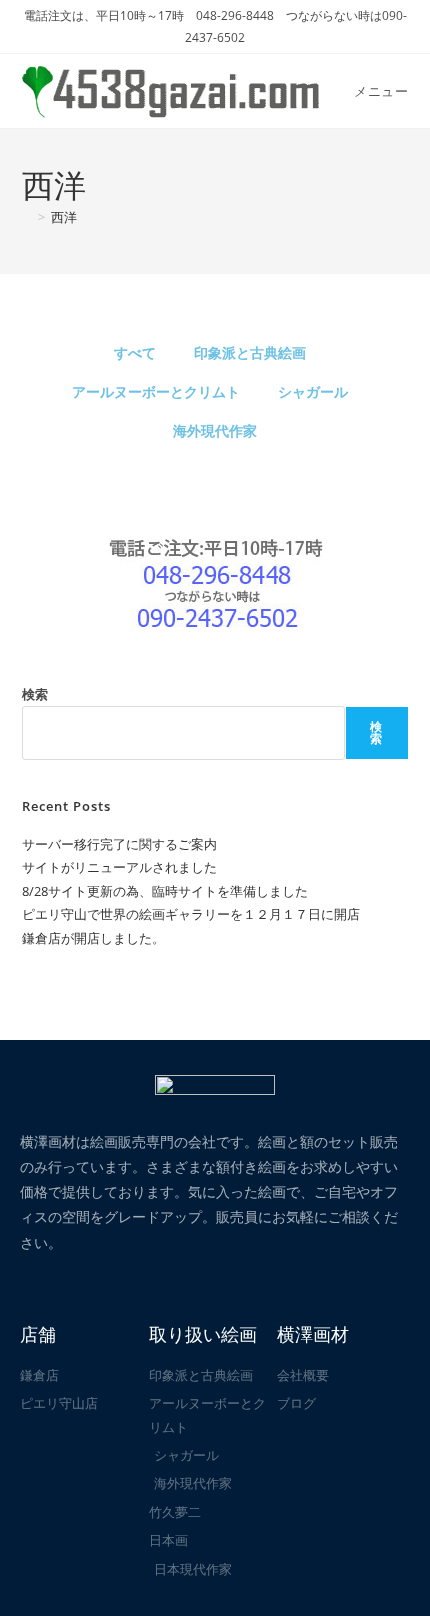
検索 (35, 694)
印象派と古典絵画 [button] (250, 353)
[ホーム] (27, 217)
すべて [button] (135, 353)
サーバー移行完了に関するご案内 (119, 844)
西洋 (64, 217)
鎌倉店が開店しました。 (93, 938)
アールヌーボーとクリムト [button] (156, 392)
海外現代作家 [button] (215, 431)
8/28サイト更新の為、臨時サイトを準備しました (165, 891)
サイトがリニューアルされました (119, 867)
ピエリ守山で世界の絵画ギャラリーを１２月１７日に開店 (191, 914)
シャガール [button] (313, 392)
